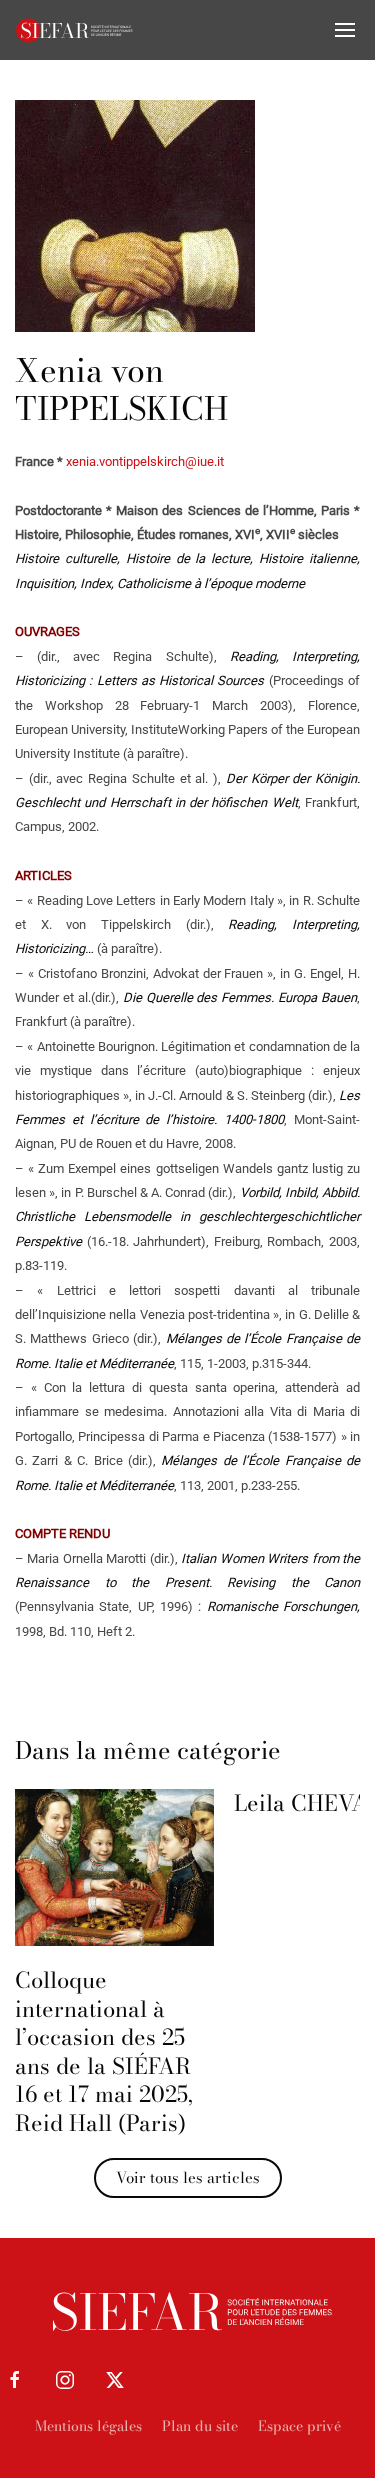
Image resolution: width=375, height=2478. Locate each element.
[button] (345, 30)
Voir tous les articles (188, 2177)
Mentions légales (88, 2426)
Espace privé (299, 2426)
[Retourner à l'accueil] (75, 30)
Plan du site (200, 2426)
